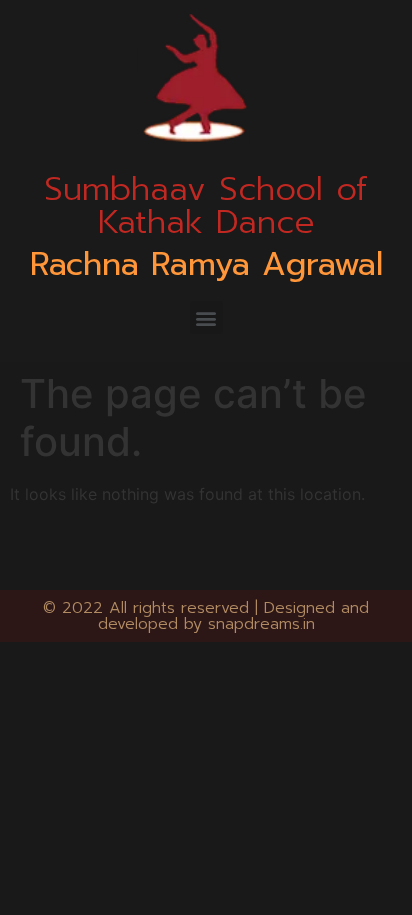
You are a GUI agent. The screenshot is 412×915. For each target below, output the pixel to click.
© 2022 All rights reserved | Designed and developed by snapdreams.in (206, 616)
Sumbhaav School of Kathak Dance (206, 205)
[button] (206, 317)
